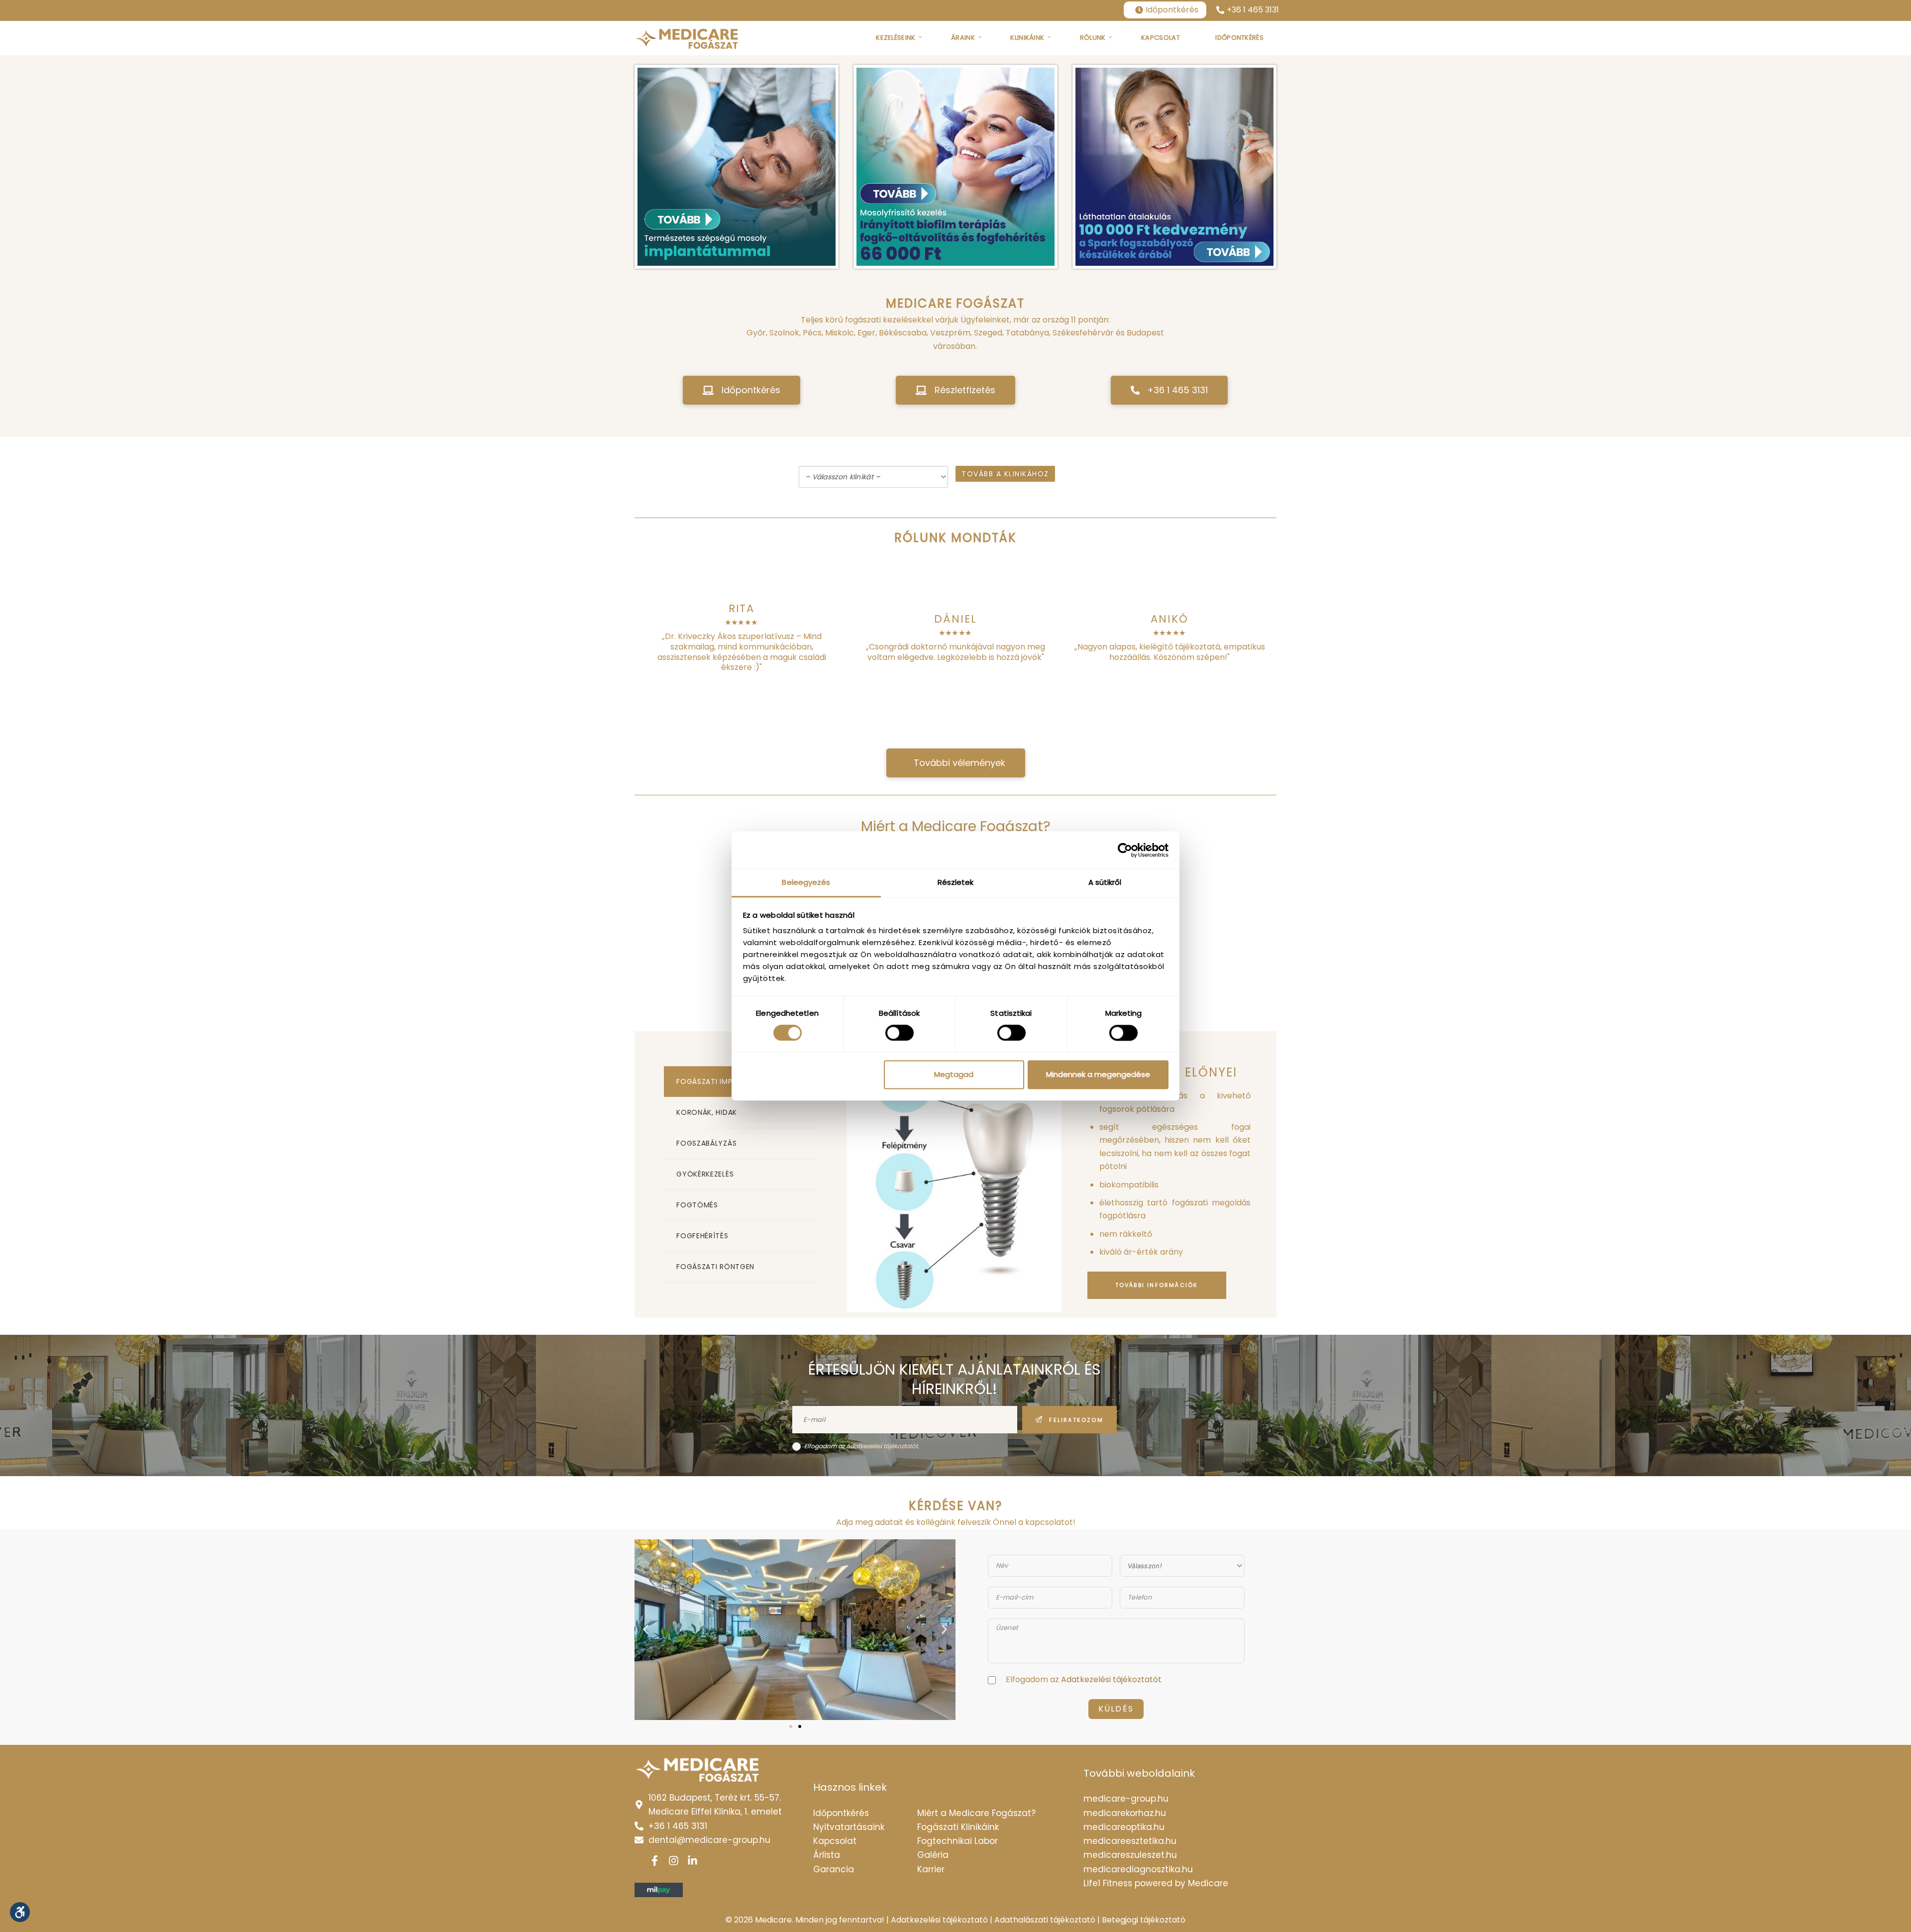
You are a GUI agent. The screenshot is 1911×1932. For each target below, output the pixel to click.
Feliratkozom (1076, 1420)
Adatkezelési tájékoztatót (882, 1446)
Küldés (1116, 1709)
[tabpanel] (1062, 1174)
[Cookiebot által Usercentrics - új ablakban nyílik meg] (1125, 850)
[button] (742, 390)
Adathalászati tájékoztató (1045, 1920)
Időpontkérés (1172, 10)
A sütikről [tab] (1105, 882)
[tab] (740, 1112)
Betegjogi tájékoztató (1144, 1920)
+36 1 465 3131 (1253, 10)
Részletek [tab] (956, 882)
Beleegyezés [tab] (806, 882)
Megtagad (954, 1074)
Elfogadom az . (862, 1446)
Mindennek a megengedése (1098, 1074)
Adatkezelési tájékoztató (939, 1920)
